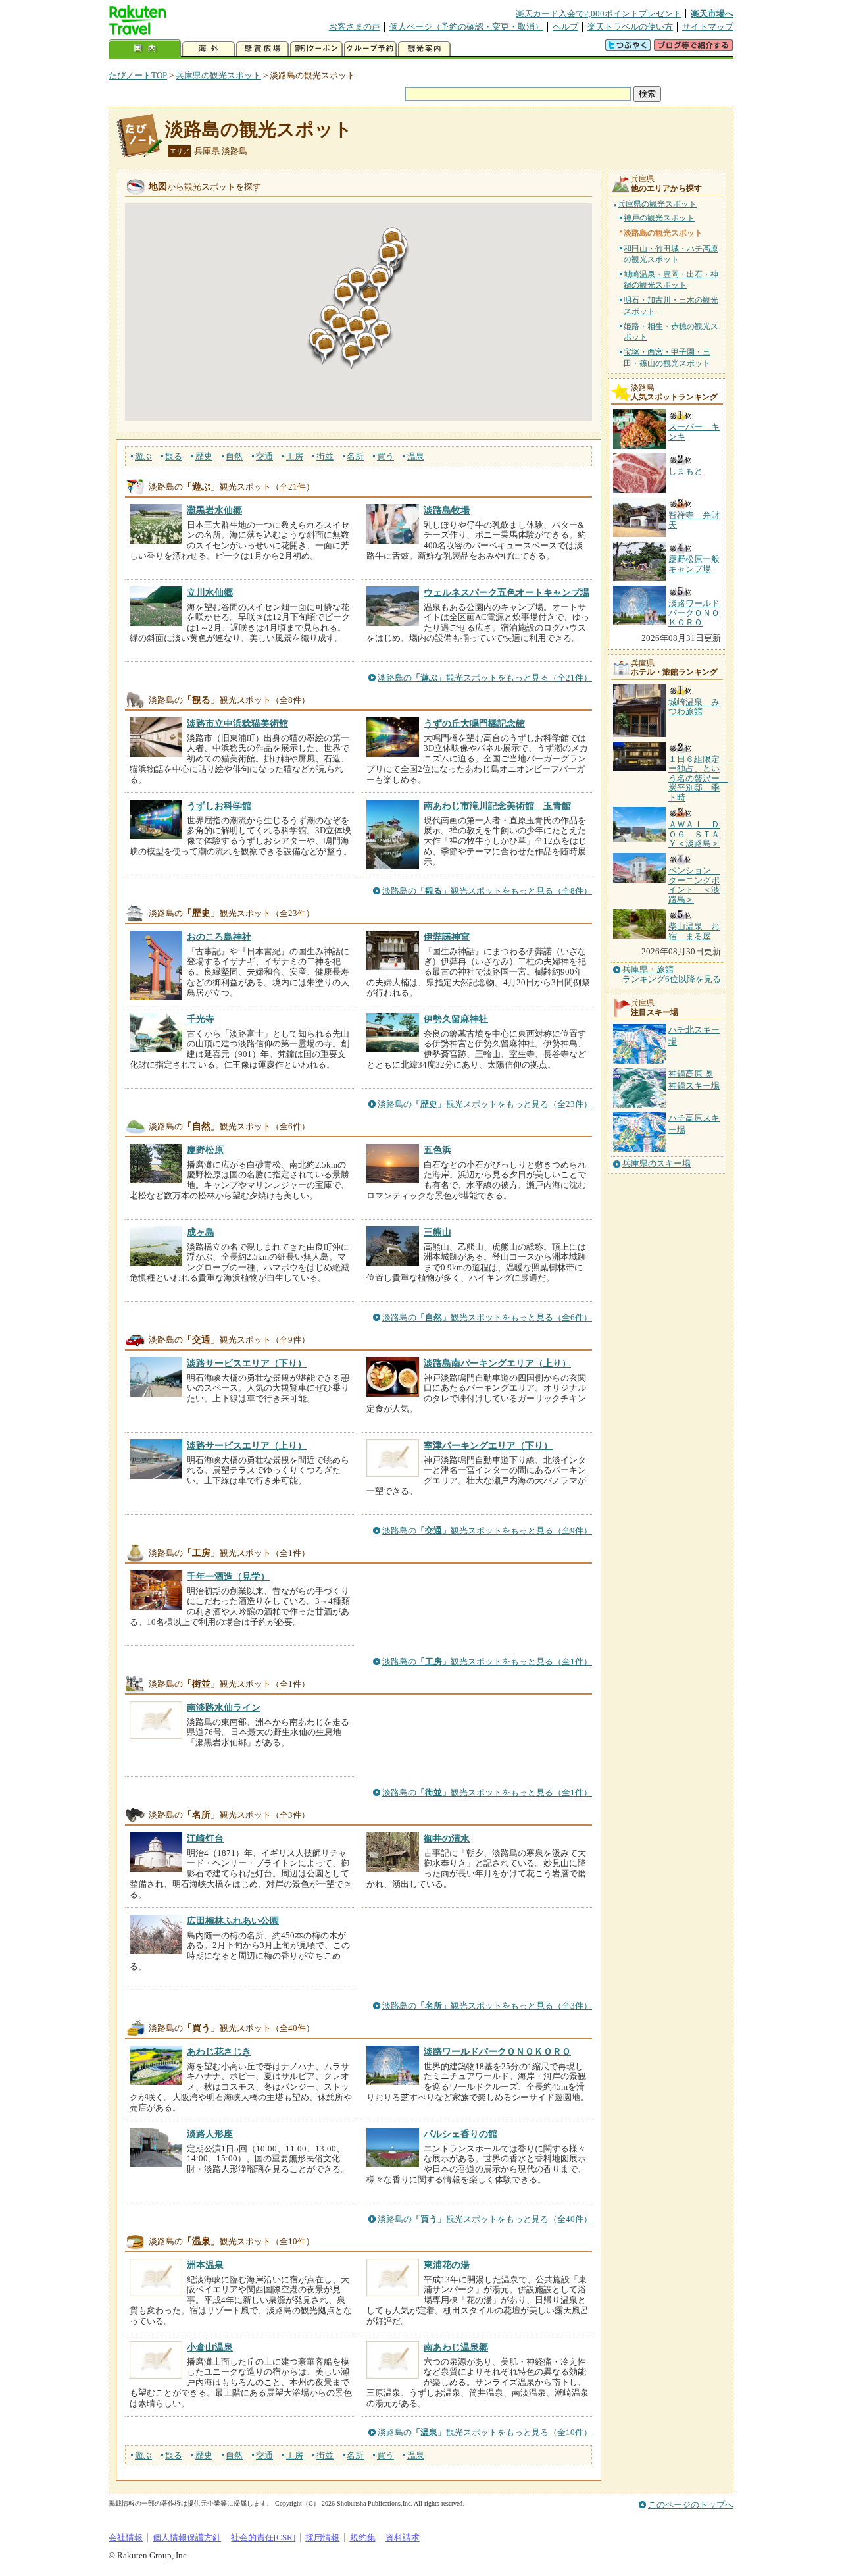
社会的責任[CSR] (263, 2537)
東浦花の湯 (447, 2265)
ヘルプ (565, 27)
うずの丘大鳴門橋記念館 (474, 723)
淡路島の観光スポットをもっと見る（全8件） (487, 891)
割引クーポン (316, 49)
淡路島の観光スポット (259, 129)
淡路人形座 (210, 2134)
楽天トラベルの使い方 (630, 27)
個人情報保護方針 (187, 2537)
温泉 (416, 456)
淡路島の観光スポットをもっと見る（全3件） (487, 2006)
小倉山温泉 (210, 2347)
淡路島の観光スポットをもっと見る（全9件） (487, 1531)
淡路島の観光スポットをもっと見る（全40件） (485, 2219)
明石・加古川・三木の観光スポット (671, 305)
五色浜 (437, 1150)
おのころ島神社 (219, 937)
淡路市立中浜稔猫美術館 (237, 723)
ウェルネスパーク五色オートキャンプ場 (507, 592)
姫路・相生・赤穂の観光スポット (671, 332)
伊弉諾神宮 (447, 937)
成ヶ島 (201, 1232)
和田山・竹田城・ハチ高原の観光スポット (671, 254)
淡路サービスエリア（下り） (247, 1363)
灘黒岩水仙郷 (214, 510)
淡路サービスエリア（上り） (247, 1445)
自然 (234, 456)
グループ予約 (370, 49)
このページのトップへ (691, 2505)
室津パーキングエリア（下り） (488, 1445)
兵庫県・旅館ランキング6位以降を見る (672, 974)
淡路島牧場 (447, 510)
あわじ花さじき (219, 2051)
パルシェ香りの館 (460, 2134)
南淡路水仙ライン (224, 1707)
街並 (325, 456)
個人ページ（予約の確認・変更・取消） (466, 27)
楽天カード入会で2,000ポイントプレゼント (599, 13)
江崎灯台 (205, 1838)
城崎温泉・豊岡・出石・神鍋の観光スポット (671, 280)
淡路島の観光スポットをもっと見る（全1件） (487, 1662)
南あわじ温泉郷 (456, 2347)
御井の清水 (447, 1838)
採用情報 (322, 2537)
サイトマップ (708, 27)
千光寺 (201, 1019)
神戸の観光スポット (659, 218)
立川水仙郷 (210, 592)
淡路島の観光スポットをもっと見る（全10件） (485, 2432)
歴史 (204, 456)
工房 (295, 456)
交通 (264, 456)
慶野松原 (205, 1150)
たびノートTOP (138, 75)
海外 (209, 49)
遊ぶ (143, 456)
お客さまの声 (355, 27)
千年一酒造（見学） (228, 1576)
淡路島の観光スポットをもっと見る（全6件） (487, 1317)
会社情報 (126, 2537)
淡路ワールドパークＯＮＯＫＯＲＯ (497, 2051)
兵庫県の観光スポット (218, 75)
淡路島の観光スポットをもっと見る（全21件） (485, 678)
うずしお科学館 (219, 806)
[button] (352, 355)
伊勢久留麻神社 (456, 1019)
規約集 (363, 2537)
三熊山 (437, 1232)
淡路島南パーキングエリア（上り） (497, 1363)
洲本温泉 (205, 2265)
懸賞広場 (262, 49)
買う (385, 456)
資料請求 (403, 2537)
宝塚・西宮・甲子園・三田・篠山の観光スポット (667, 357)
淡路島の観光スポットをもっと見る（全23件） (485, 1104)
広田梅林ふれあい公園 (233, 1920)
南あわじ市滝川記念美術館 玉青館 (497, 806)
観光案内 (424, 49)
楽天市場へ (712, 13)
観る (174, 456)
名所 (355, 456)
